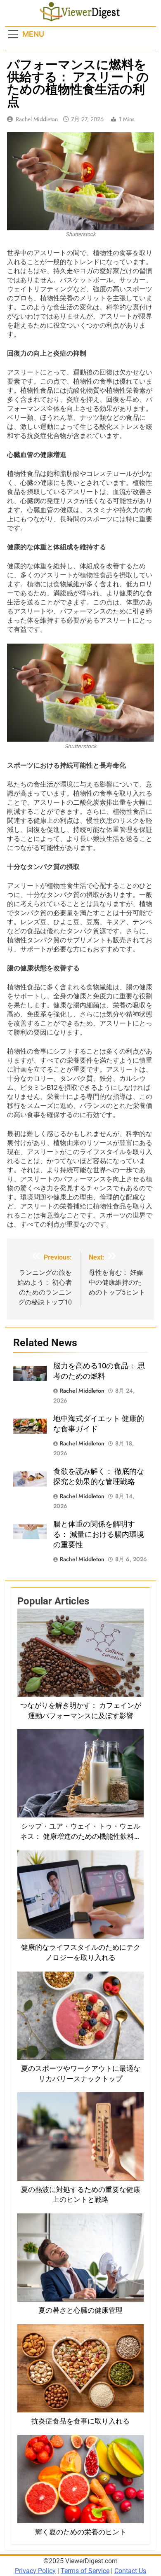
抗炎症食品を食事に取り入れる (80, 2421)
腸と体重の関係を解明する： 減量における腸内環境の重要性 (99, 1534)
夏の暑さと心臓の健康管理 (80, 2310)
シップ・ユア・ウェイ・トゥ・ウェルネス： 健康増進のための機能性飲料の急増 (81, 1837)
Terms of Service (85, 2571)
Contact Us (130, 2571)
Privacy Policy (35, 2571)
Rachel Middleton (37, 119)
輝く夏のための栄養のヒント (81, 2532)
